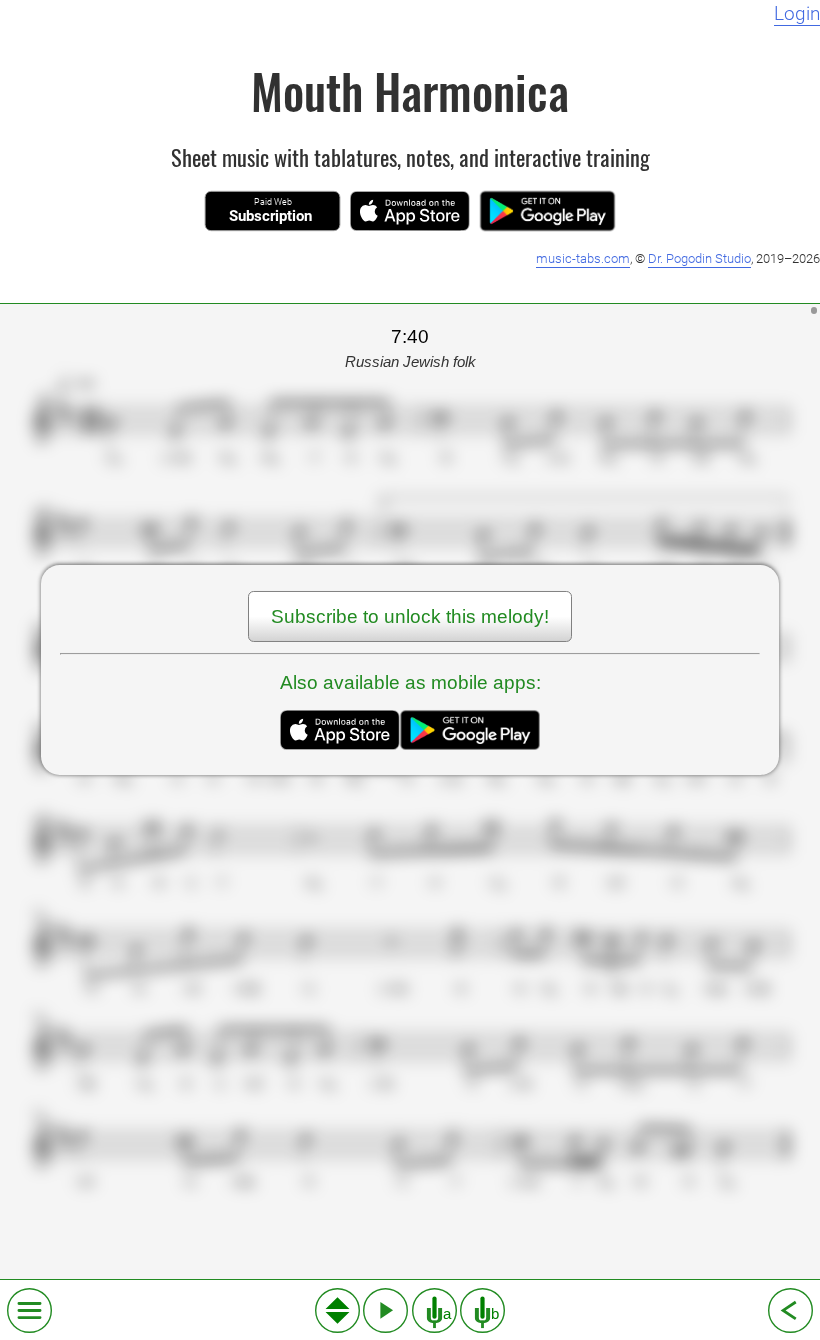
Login (797, 14)
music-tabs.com (583, 258)
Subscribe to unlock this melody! (410, 616)
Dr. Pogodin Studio (699, 258)
